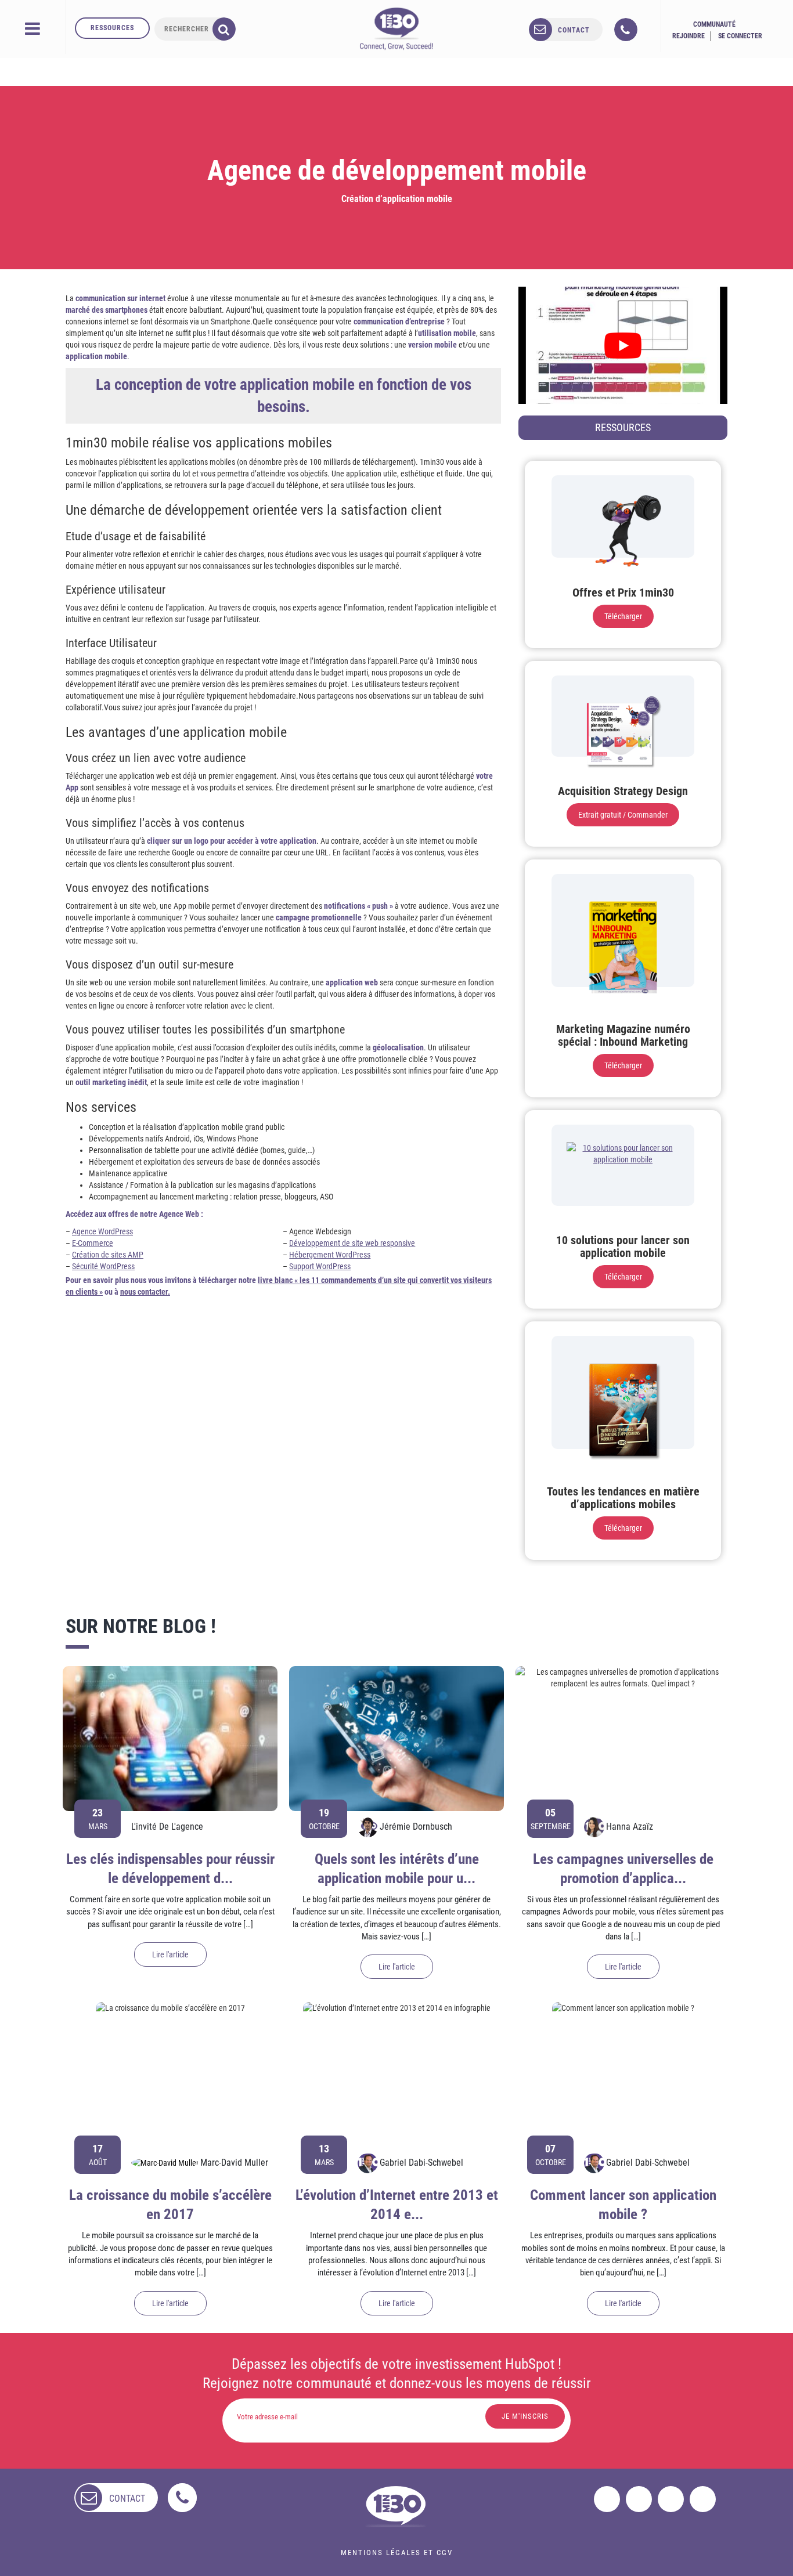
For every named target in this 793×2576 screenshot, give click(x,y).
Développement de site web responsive (352, 1243)
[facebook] (607, 2499)
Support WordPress (320, 1266)
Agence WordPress (102, 1231)
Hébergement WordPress (330, 1255)
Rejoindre (689, 36)
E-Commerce (93, 1243)
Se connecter (740, 36)
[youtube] (703, 2499)
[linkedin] (671, 2499)
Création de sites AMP (108, 1255)
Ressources (112, 28)
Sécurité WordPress (103, 1266)
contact (574, 30)
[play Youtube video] (623, 345)
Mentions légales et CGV (397, 2552)
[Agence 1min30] (396, 28)
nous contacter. (145, 1292)
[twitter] (639, 2499)
